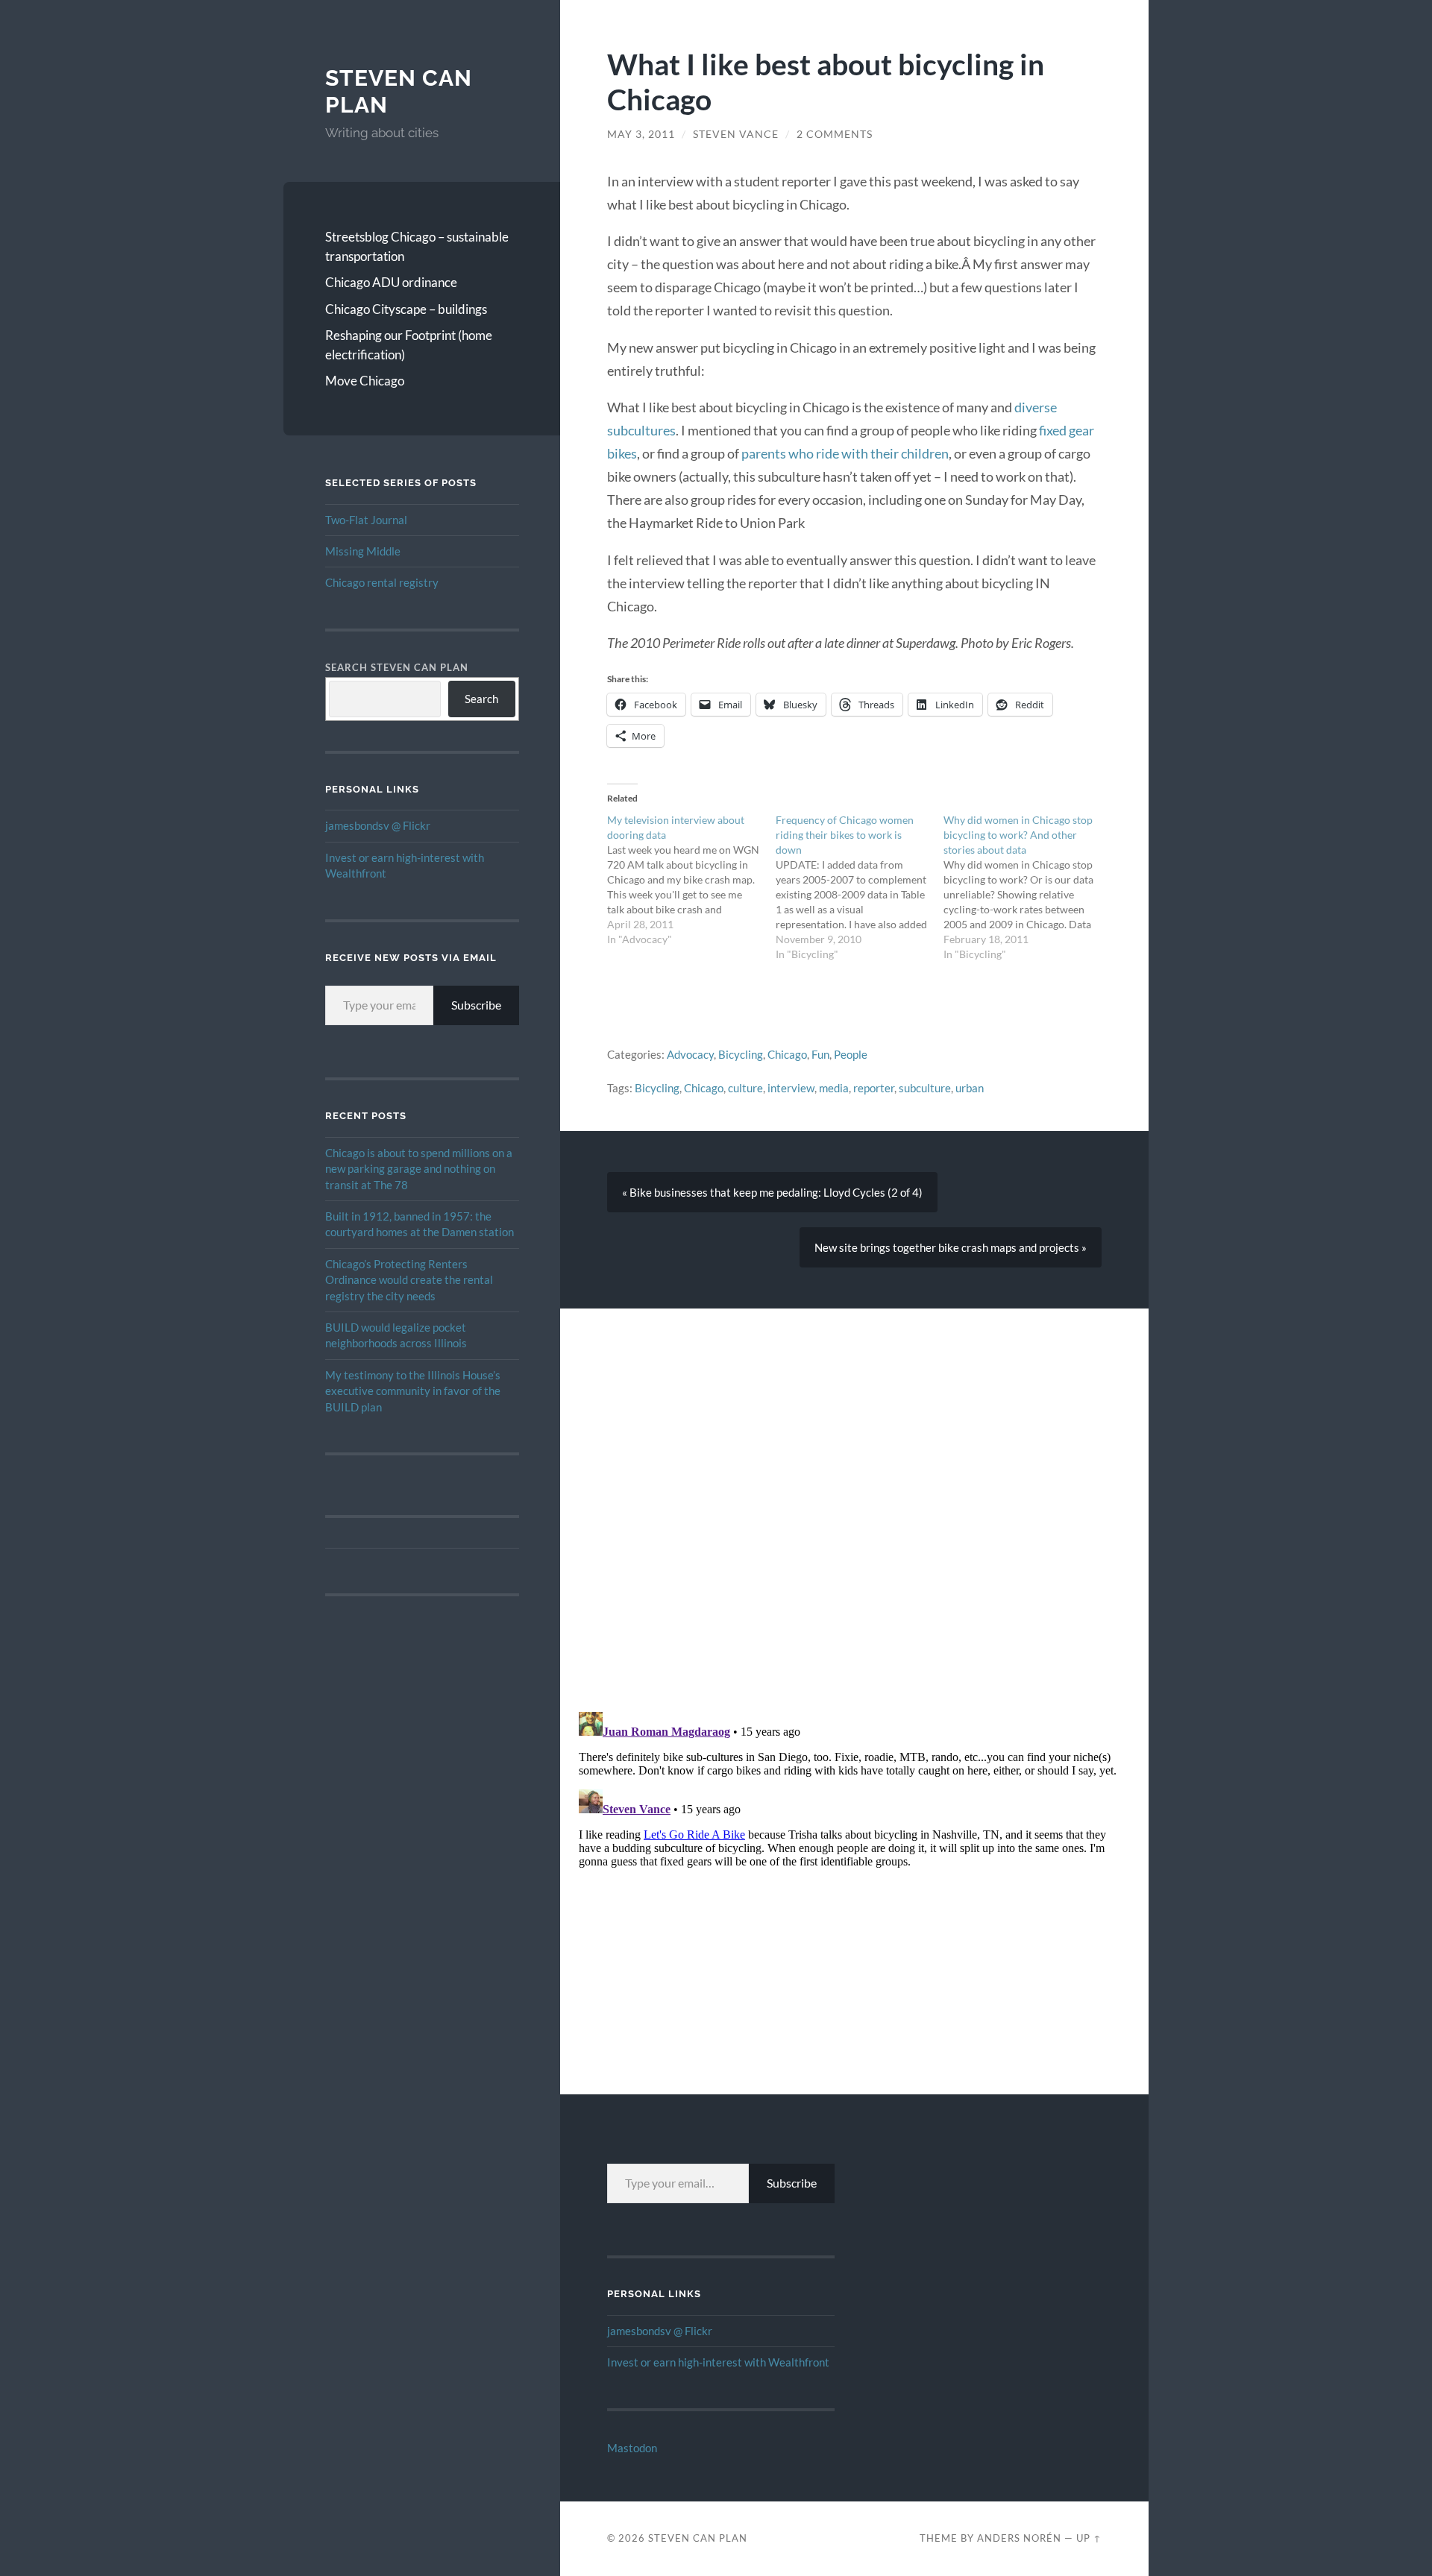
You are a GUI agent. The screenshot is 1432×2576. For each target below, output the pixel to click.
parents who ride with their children (845, 453)
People (851, 1054)
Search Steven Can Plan (397, 667)
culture (745, 1088)
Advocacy (690, 1054)
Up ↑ (1089, 2538)
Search (481, 699)
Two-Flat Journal (366, 520)
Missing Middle (363, 551)
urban (970, 1088)
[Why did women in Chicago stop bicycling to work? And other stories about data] (1027, 887)
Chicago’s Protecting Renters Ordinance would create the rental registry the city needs (409, 1280)
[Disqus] (854, 1495)
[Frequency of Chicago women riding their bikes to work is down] (860, 887)
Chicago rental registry (382, 582)
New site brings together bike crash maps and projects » (951, 1247)
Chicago (787, 1054)
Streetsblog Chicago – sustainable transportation (417, 246)
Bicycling (741, 1054)
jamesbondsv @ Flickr (378, 825)
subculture (925, 1088)
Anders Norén (1019, 2538)
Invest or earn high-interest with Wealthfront (718, 2362)
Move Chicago (365, 381)
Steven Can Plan (698, 2538)
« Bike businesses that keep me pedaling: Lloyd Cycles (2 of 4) (772, 1192)
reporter (874, 1088)
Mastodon (632, 2448)
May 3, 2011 (641, 134)
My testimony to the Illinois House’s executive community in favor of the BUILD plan (413, 1391)
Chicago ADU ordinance (391, 282)
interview (791, 1088)
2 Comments (835, 134)
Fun (820, 1054)
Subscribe (476, 1005)
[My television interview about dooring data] (691, 880)
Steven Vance (736, 134)
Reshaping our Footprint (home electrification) (409, 345)
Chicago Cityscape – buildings (406, 309)
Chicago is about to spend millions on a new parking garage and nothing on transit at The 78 (419, 1169)
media (834, 1088)
